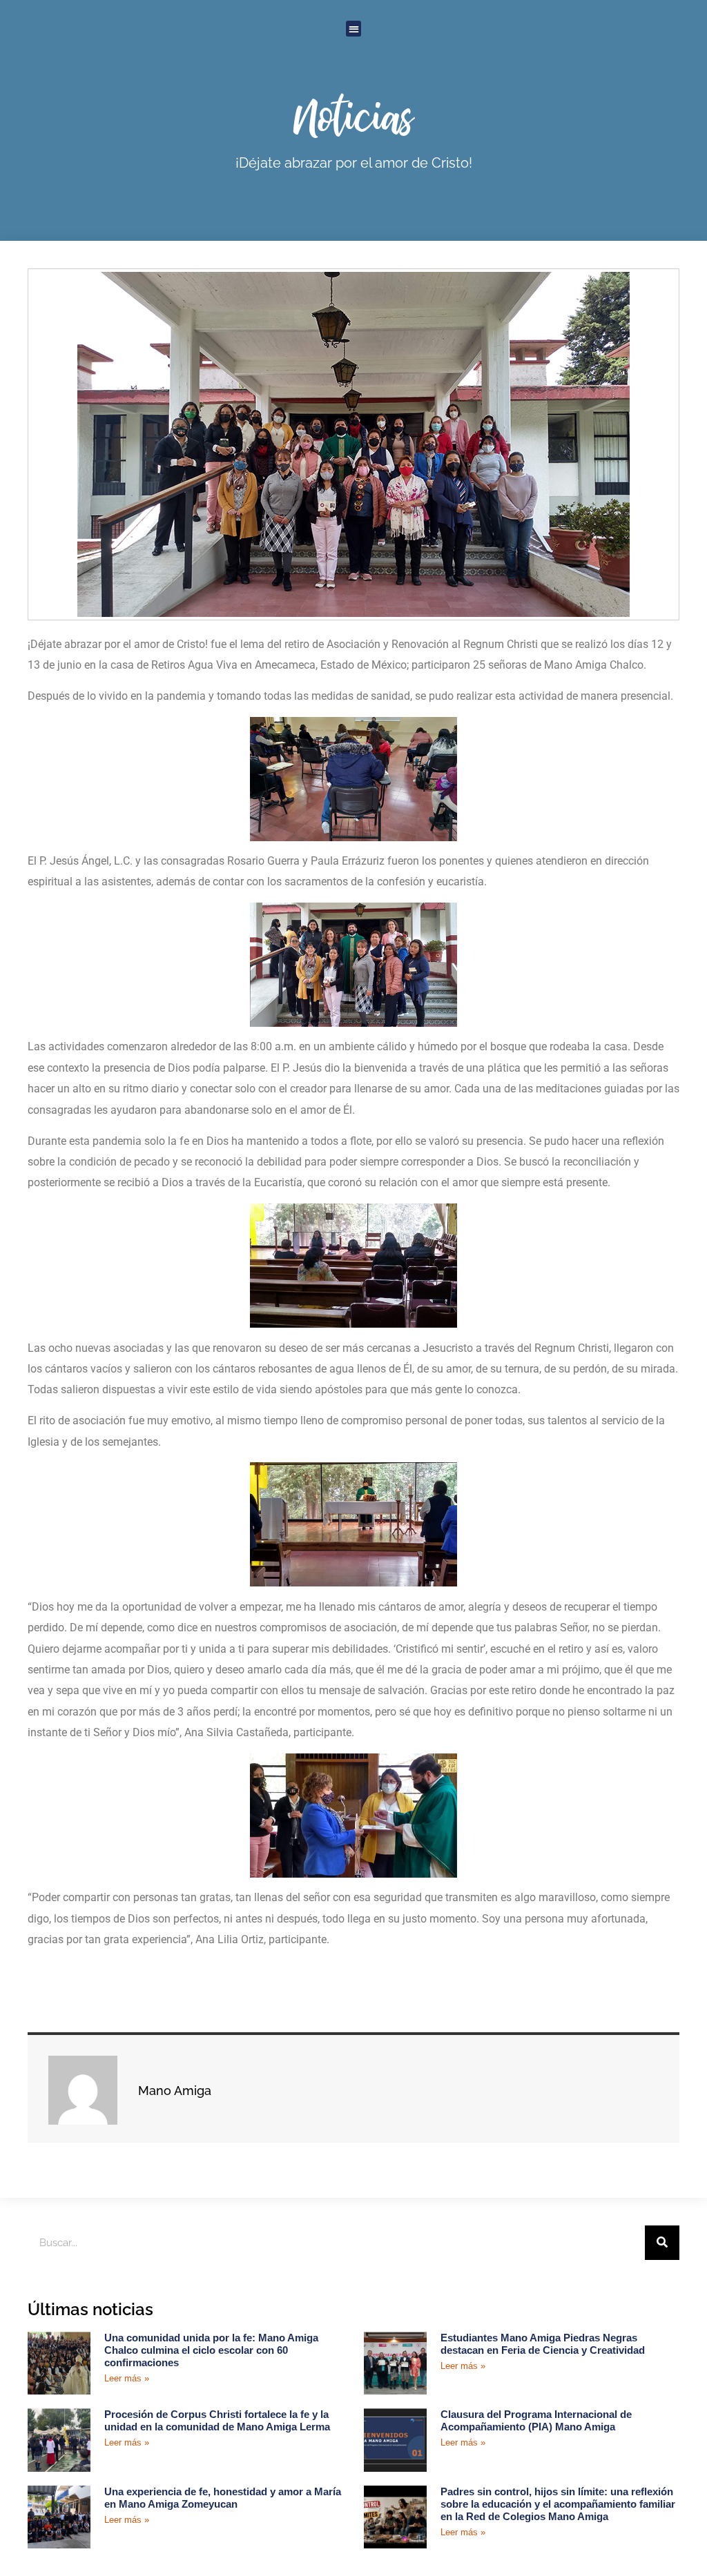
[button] (354, 29)
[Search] (662, 2243)
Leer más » (127, 2378)
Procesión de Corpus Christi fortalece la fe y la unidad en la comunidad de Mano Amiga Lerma (217, 2420)
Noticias (354, 116)
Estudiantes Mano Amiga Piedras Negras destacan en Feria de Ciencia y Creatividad (543, 2344)
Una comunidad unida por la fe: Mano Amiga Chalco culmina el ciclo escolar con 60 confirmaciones (211, 2350)
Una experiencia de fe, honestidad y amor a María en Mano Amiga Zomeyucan (223, 2498)
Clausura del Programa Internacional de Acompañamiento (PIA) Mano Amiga (536, 2420)
